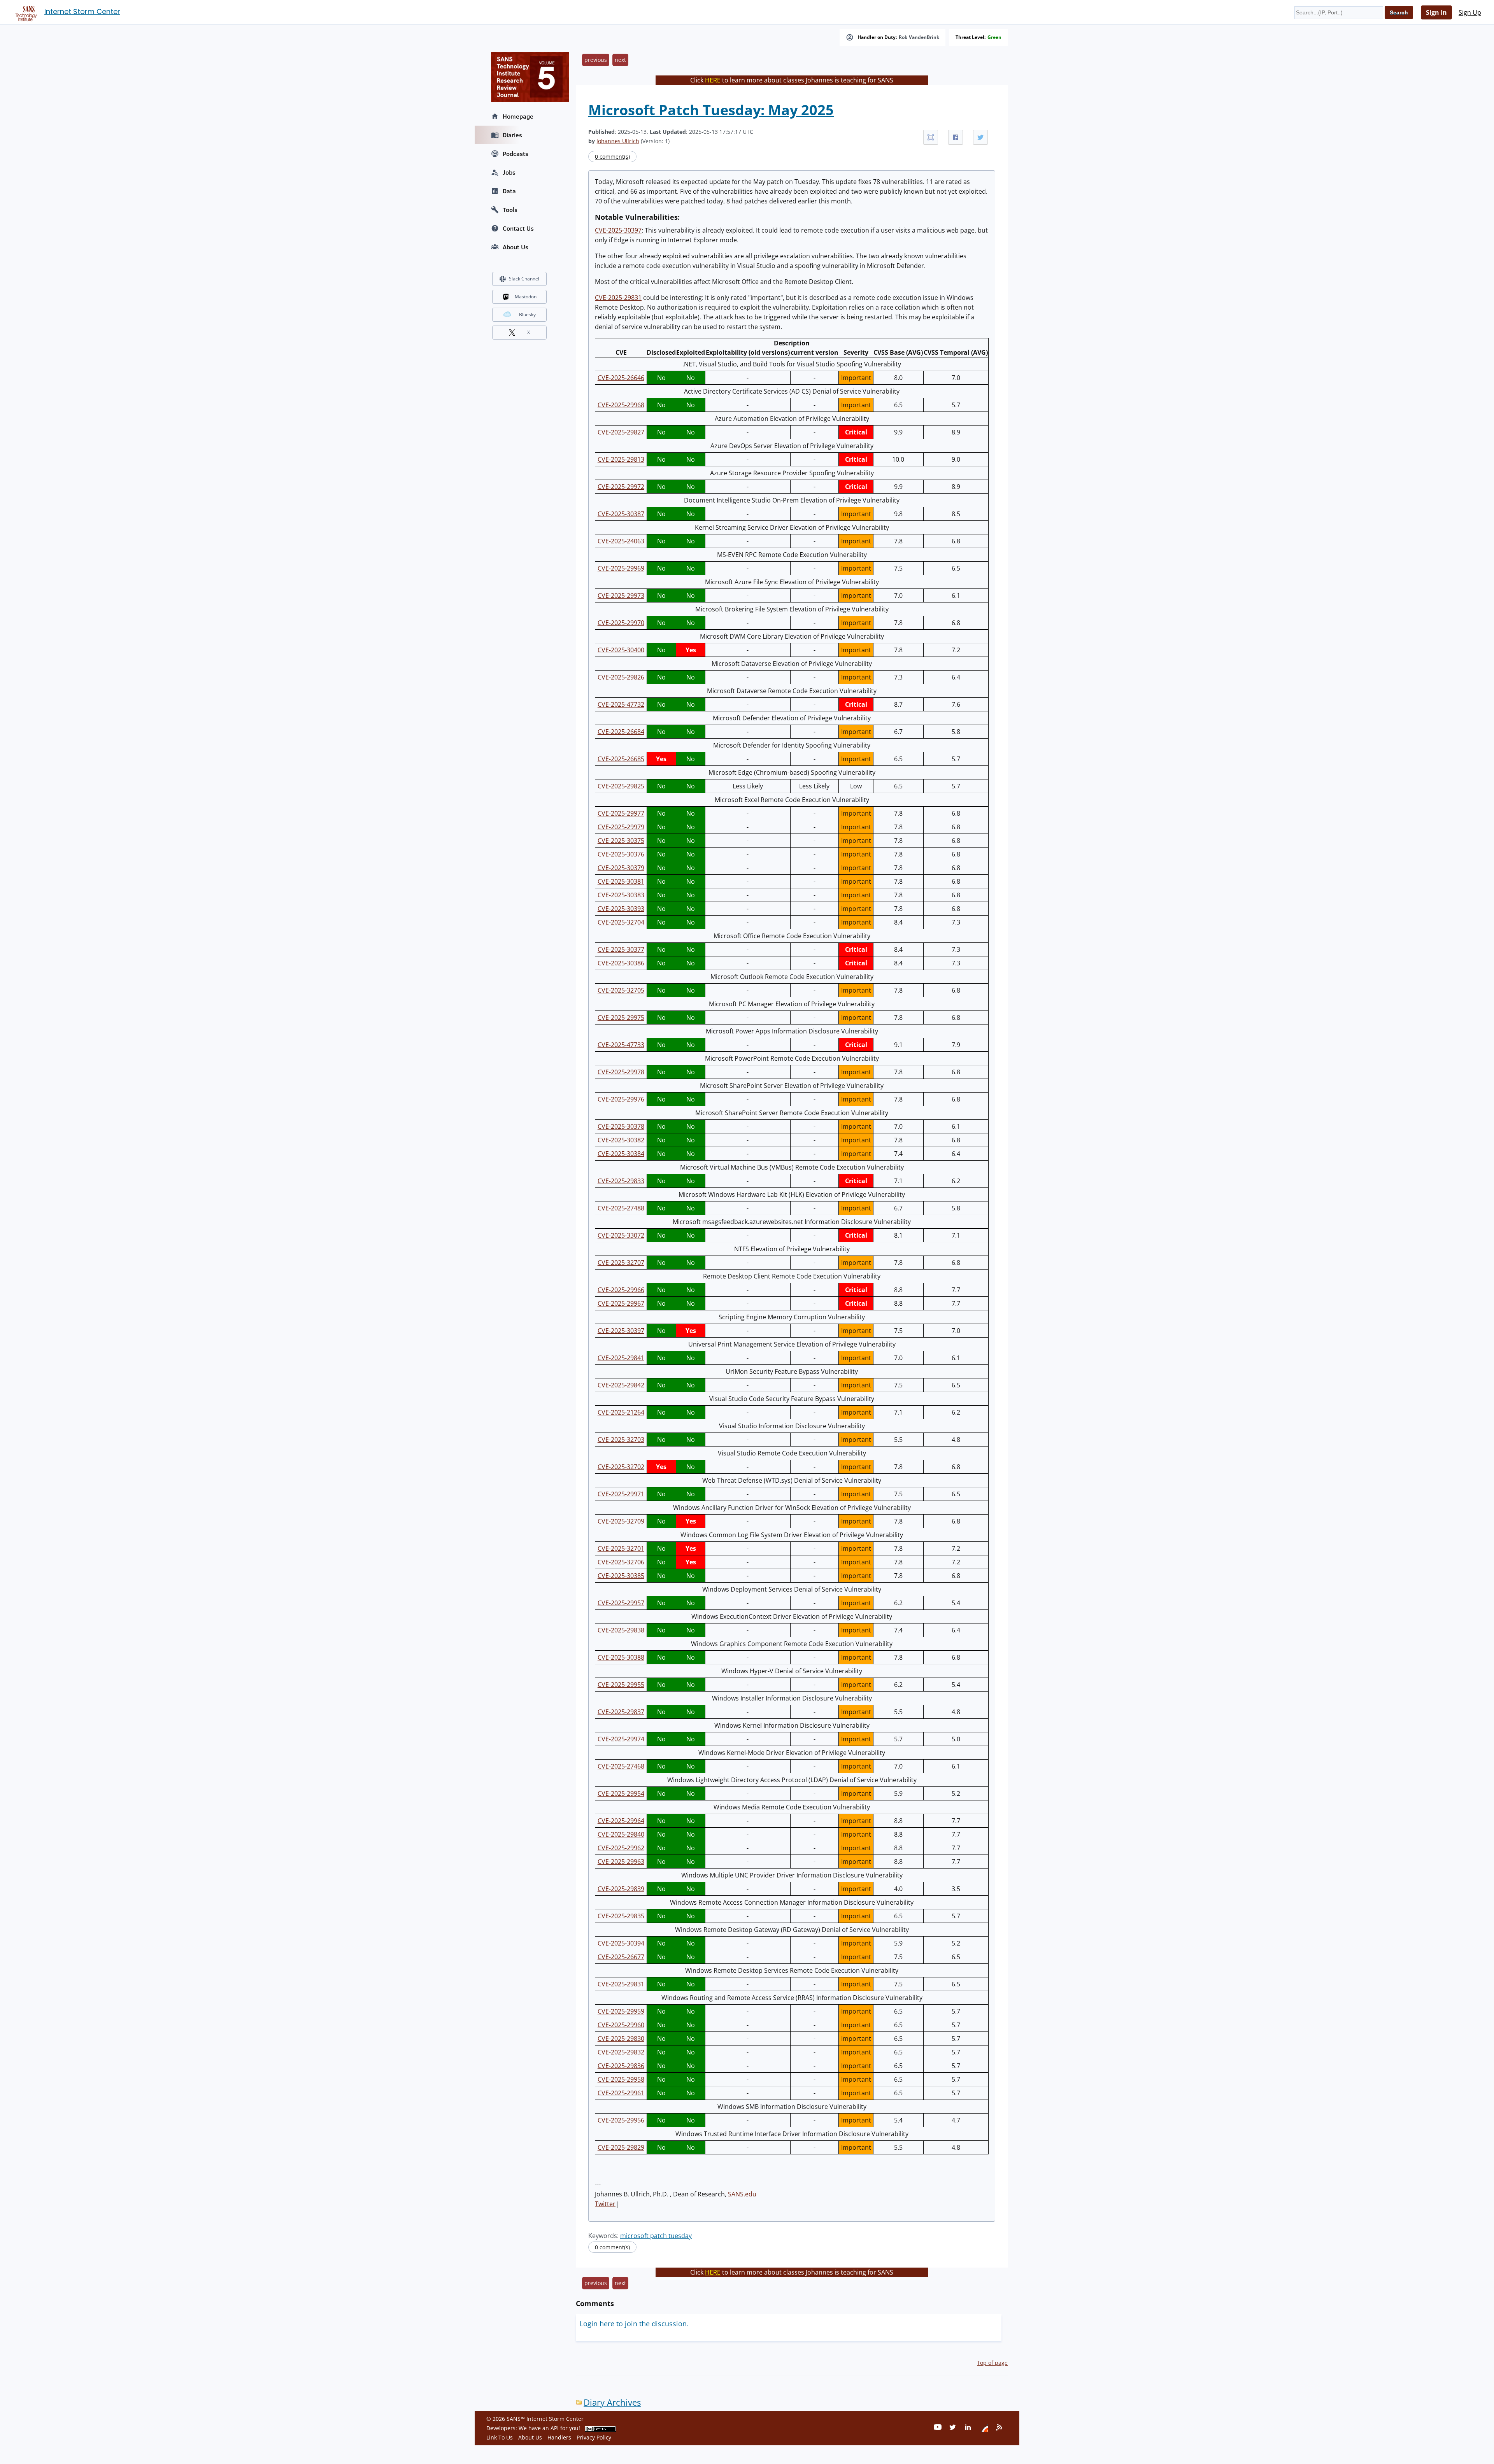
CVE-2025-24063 (621, 541)
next (620, 60)
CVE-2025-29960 (621, 2025)
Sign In (1436, 12)
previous (596, 60)
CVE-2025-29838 (621, 1630)
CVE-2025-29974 (621, 1739)
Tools (510, 210)
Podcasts (516, 154)
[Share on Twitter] (980, 137)
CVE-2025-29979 (621, 827)
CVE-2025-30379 (621, 868)
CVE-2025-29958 (621, 2079)
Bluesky (527, 314)
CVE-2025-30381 (621, 881)
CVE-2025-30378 (621, 1126)
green (994, 37)
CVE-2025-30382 (621, 1140)
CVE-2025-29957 (621, 1603)
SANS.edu (742, 2194)
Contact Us (518, 228)
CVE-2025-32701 (621, 1548)
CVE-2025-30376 (621, 854)
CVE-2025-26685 (621, 759)
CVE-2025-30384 (621, 1154)
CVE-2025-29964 (621, 1821)
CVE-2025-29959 (621, 2011)
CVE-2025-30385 (621, 1576)
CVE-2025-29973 (621, 595)
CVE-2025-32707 (621, 1263)
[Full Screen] (931, 137)
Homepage (518, 116)
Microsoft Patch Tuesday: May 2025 (711, 110)
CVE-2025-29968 (621, 405)
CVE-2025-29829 (621, 2147)
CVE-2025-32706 (621, 1562)
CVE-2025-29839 (621, 1889)
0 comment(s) (612, 157)
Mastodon (526, 297)
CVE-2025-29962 (621, 1848)
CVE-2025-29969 (621, 568)
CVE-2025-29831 (618, 298)
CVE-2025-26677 (621, 1957)
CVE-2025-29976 (621, 1099)
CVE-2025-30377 (621, 949)
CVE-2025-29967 (621, 1303)
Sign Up (1470, 12)
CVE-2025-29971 (621, 1494)
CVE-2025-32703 (621, 1440)
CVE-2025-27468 (621, 1766)
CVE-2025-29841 (621, 1358)
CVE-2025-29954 (621, 1793)
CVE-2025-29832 (621, 2052)
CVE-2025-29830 (621, 2038)
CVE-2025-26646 (621, 378)
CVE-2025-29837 (621, 1712)
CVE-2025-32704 (621, 922)
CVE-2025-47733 (621, 1045)
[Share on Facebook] (956, 137)
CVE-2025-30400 (621, 650)
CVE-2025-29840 (621, 1834)
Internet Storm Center (82, 11)
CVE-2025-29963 (621, 1862)
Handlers (559, 2437)
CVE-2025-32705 (621, 990)
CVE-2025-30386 (621, 963)
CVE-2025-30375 (621, 841)
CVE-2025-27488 (621, 1208)
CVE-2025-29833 (621, 1181)
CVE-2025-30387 (621, 514)
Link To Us (500, 2437)
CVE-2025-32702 (621, 1467)
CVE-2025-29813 (621, 459)
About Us (516, 247)
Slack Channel (524, 279)
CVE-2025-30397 (618, 230)
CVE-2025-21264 (621, 1412)
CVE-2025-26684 (621, 732)
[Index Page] (25, 12)
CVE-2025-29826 (621, 677)
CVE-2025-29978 (621, 1072)
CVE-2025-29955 (621, 1685)
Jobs (509, 172)
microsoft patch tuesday (656, 2236)
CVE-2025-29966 (621, 1290)
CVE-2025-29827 (621, 432)
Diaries (512, 135)
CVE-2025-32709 (621, 1521)
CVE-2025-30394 (621, 1943)
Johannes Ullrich (618, 141)
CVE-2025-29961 (621, 2093)
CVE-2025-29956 (621, 2120)
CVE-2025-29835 (621, 1916)
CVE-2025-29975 (621, 1017)
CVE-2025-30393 (621, 909)
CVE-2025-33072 (621, 1235)
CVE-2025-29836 (621, 2066)
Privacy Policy (594, 2437)
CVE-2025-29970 (621, 623)
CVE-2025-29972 (621, 487)
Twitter (605, 2204)
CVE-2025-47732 (621, 704)
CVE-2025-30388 (621, 1657)
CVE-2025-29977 (621, 813)
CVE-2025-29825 (621, 786)
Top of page (992, 2363)
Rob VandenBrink (919, 37)
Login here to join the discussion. (634, 2324)
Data (509, 191)
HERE (713, 80)
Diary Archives (612, 2402)
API (555, 2428)
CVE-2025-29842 (621, 1385)
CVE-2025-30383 (621, 895)
